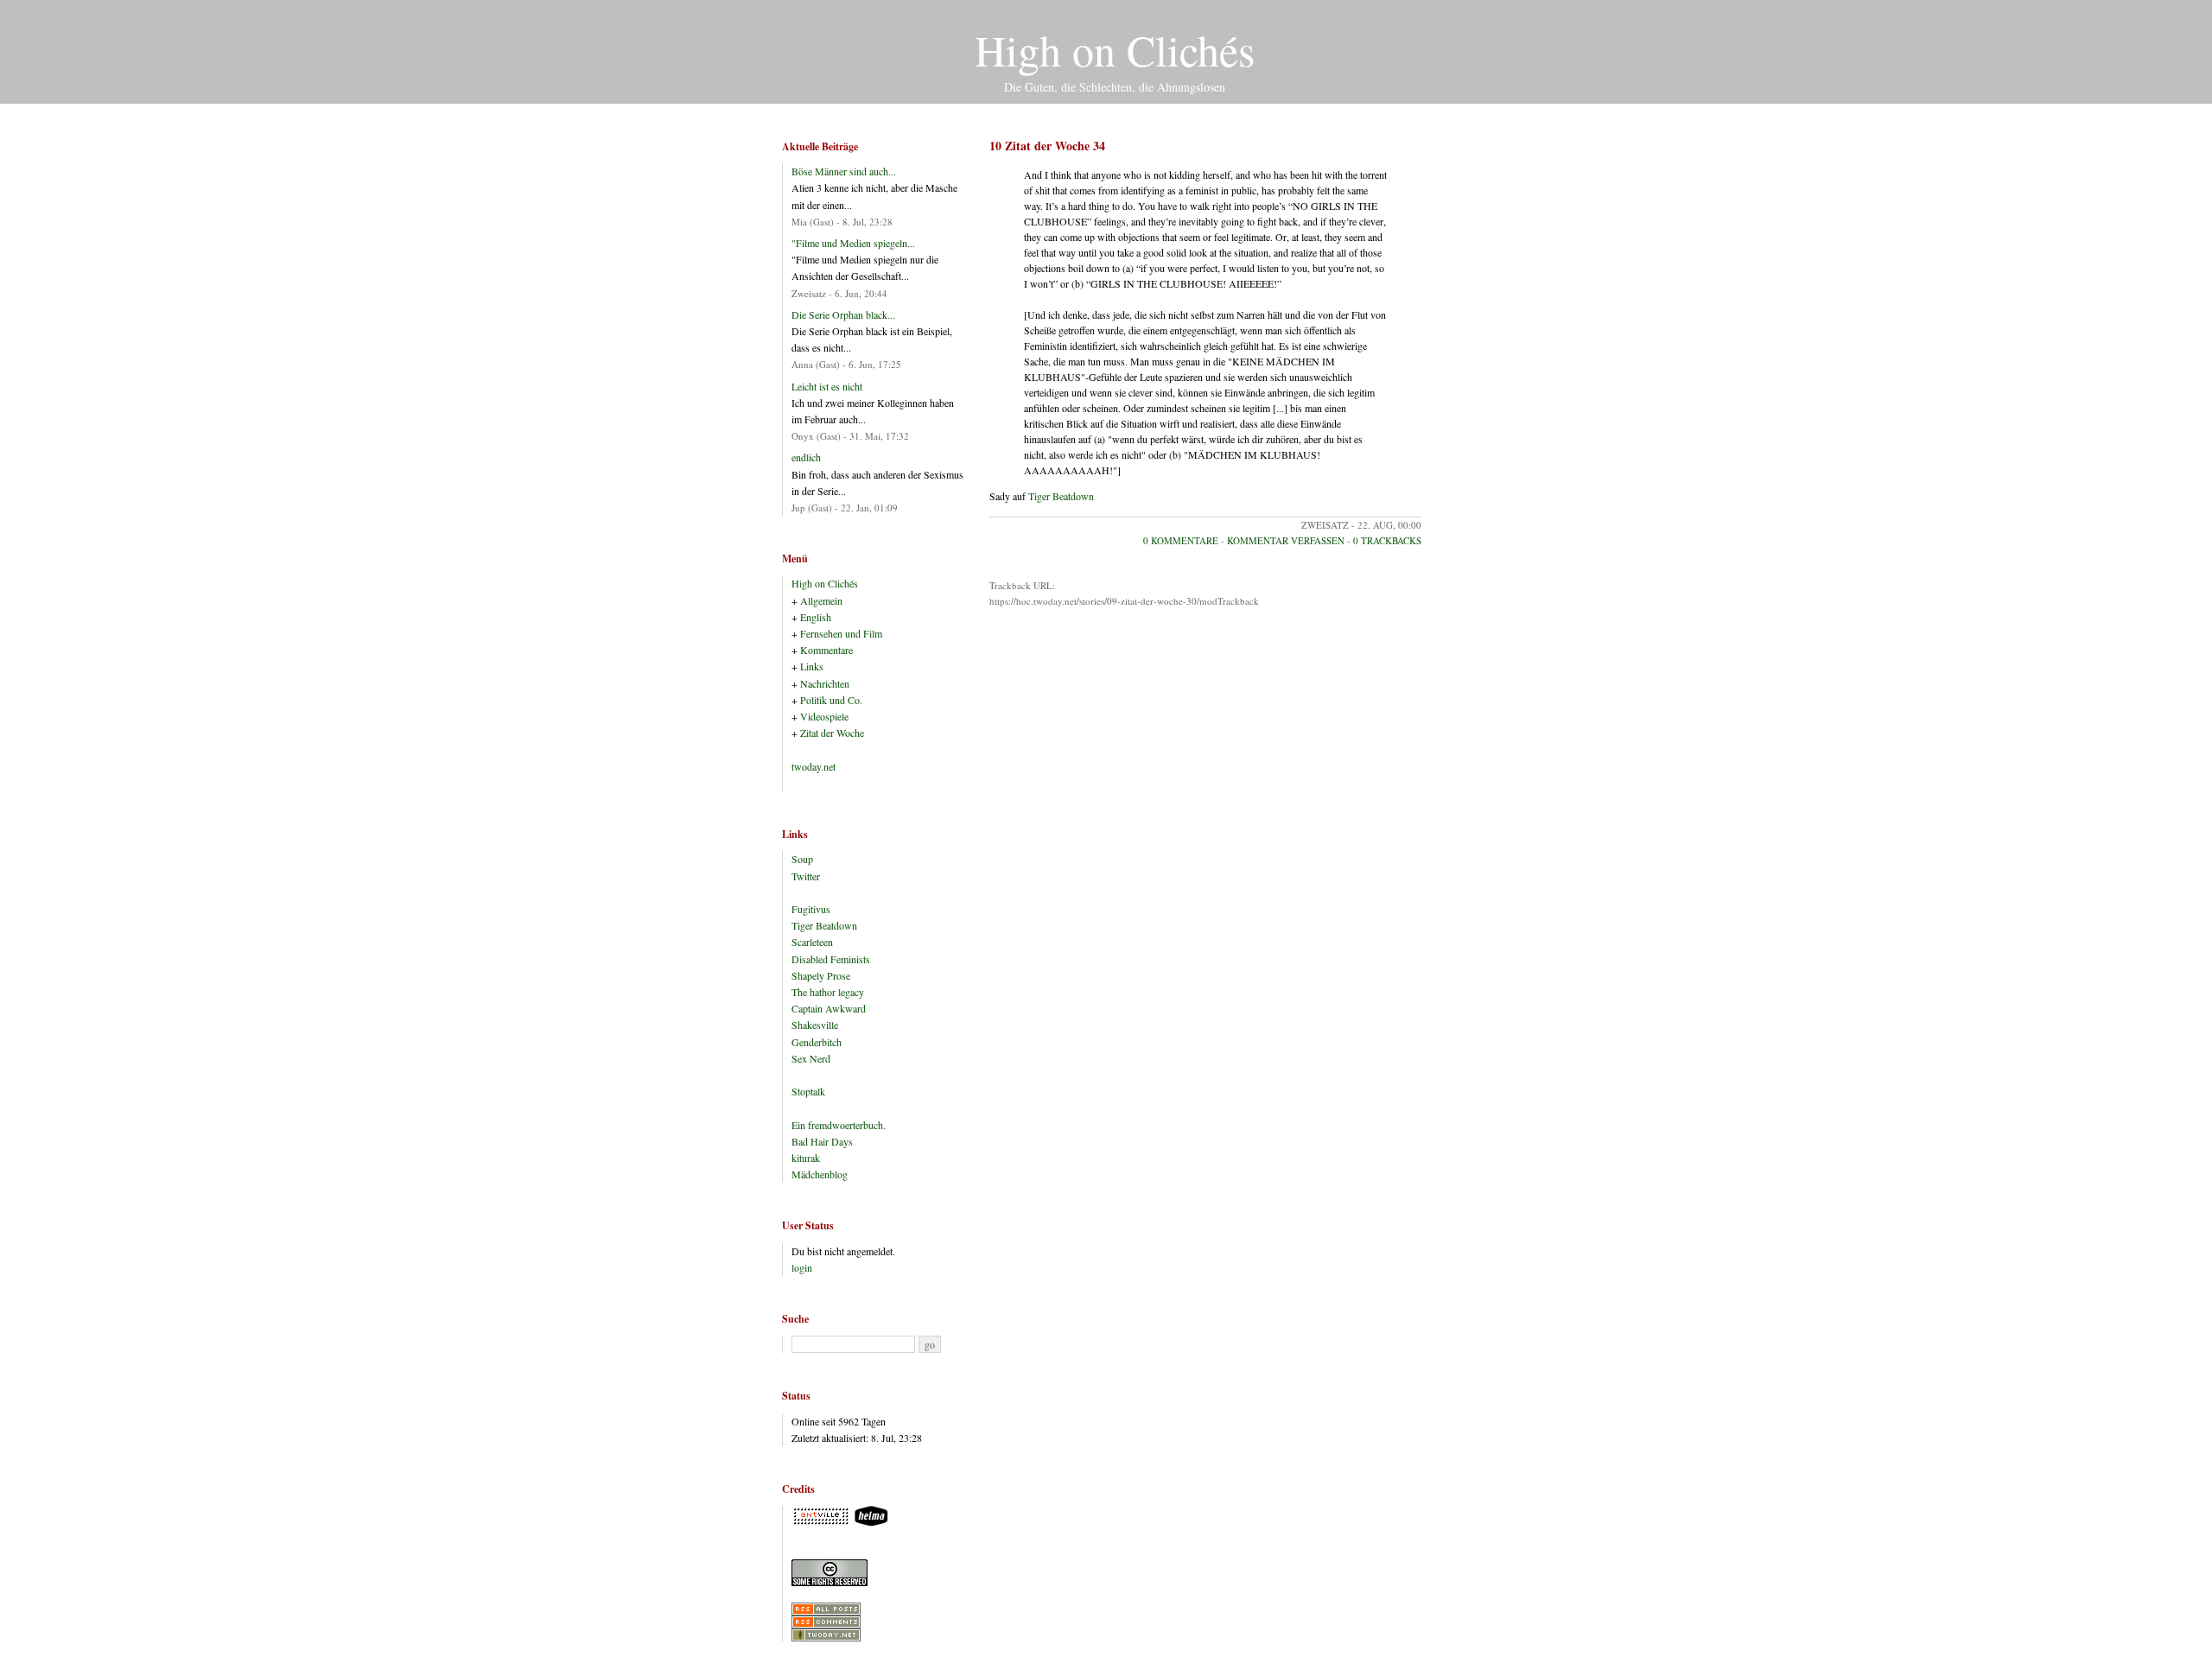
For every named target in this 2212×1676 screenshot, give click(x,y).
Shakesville (815, 1025)
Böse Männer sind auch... (844, 171)
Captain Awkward (829, 1008)
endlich (806, 457)
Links (812, 666)
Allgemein (821, 600)
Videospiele (824, 716)
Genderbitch (817, 1042)
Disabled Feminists (831, 959)
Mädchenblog (820, 1174)
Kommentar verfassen (1286, 540)
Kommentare (826, 650)
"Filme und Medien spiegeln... (853, 243)
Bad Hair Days (822, 1141)
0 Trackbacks (1387, 540)
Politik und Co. (831, 700)
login (802, 1267)
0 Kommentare (1181, 540)
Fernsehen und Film (841, 633)
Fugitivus (811, 909)
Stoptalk (808, 1091)
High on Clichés (1115, 50)
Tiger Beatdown (1061, 496)
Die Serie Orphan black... (843, 314)
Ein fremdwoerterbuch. (839, 1125)
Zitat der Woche (832, 733)
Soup (802, 859)
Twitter (806, 876)
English (816, 617)
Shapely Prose (821, 975)
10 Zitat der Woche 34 (1047, 146)
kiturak (806, 1158)
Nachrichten (825, 683)
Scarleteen (812, 942)
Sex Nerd (811, 1058)
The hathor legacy (828, 992)
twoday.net (814, 766)
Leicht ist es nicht (827, 386)
